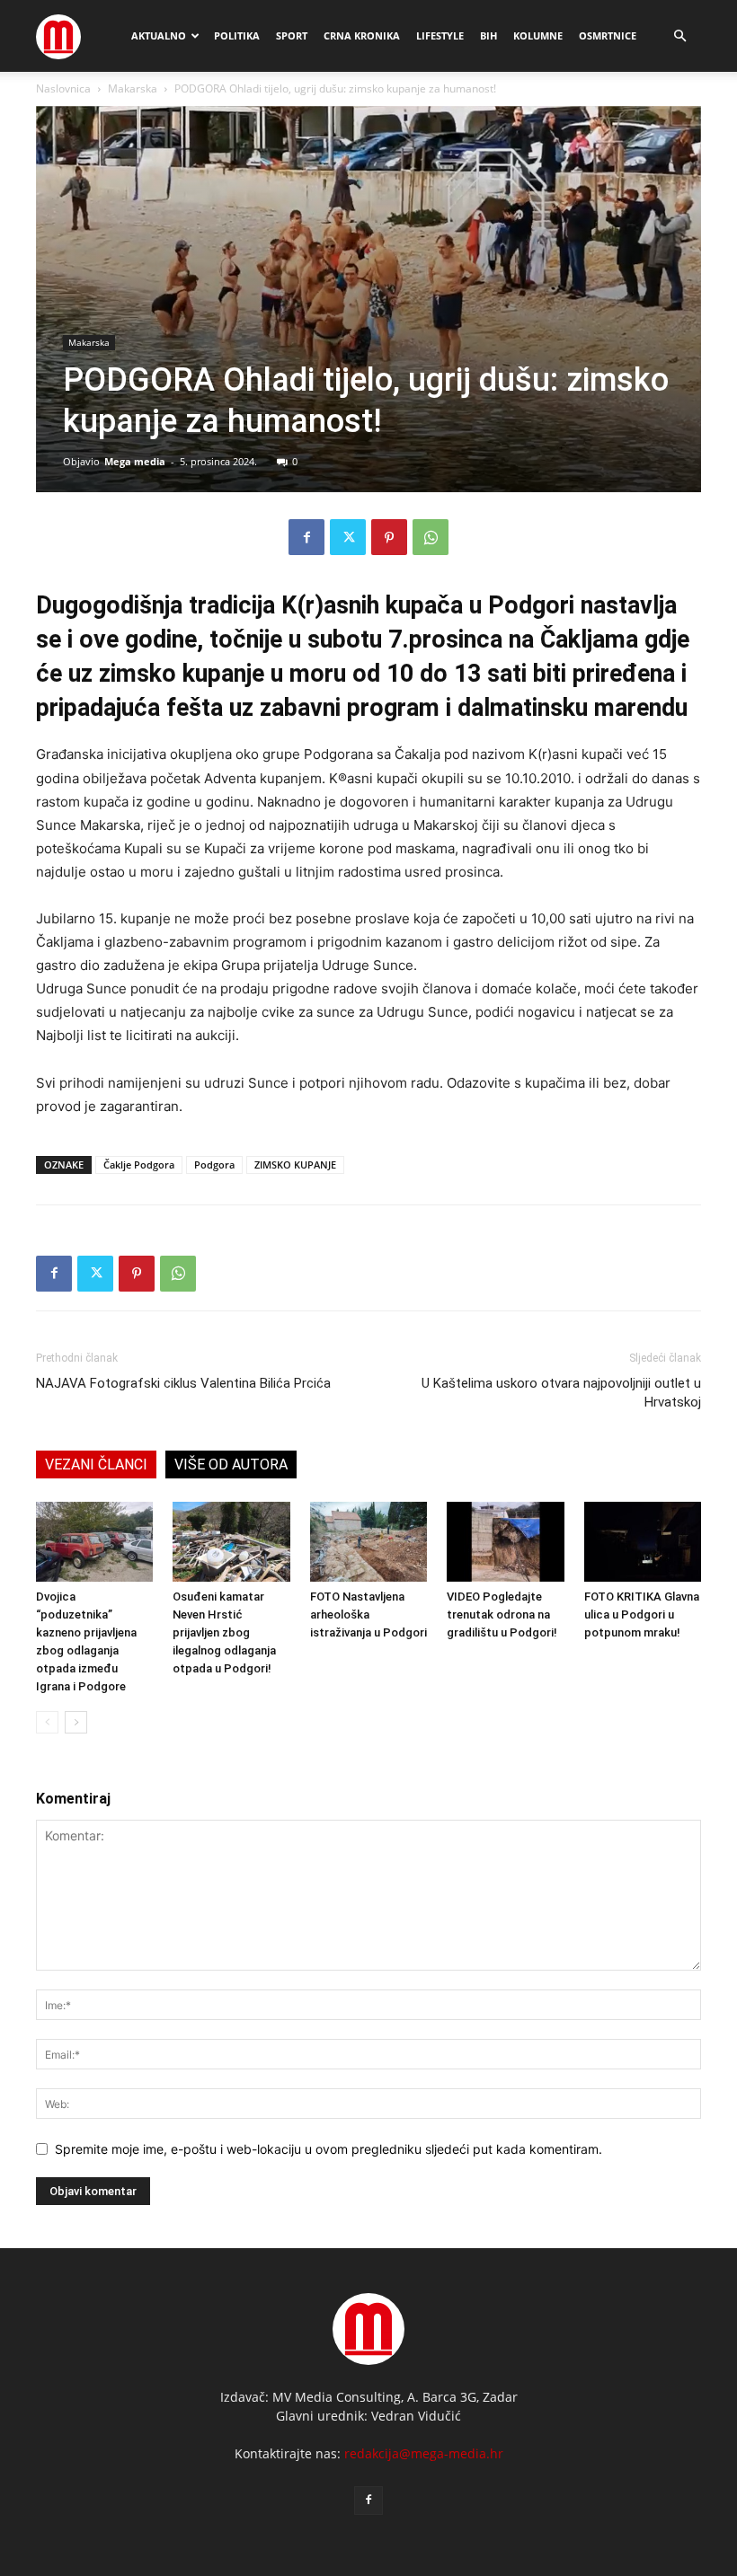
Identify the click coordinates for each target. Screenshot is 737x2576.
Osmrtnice (608, 35)
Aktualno (159, 35)
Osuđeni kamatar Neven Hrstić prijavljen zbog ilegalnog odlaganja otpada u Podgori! (224, 1632)
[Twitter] (348, 537)
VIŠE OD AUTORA (231, 1464)
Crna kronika (362, 35)
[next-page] (76, 1722)
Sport (292, 35)
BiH (488, 35)
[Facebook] (306, 537)
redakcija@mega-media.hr (424, 2453)
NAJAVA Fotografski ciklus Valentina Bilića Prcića (183, 1383)
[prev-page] (47, 1722)
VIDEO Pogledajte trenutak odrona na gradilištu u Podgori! (502, 1614)
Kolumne (538, 35)
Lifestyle (440, 35)
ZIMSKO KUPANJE (295, 1164)
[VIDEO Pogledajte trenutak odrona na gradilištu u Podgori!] (505, 1542)
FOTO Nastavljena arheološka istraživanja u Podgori (368, 1614)
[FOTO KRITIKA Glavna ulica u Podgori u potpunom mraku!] (643, 1542)
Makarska (133, 88)
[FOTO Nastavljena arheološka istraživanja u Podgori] (368, 1542)
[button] (679, 36)
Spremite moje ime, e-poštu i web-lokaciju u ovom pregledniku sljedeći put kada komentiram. (329, 2149)
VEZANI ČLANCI (96, 1464)
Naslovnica (63, 88)
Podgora (214, 1164)
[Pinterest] (389, 537)
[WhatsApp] (431, 537)
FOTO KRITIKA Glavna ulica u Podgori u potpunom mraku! (642, 1614)
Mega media (135, 461)
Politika (237, 35)
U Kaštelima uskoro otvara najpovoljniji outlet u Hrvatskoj (561, 1393)
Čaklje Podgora (139, 1164)
